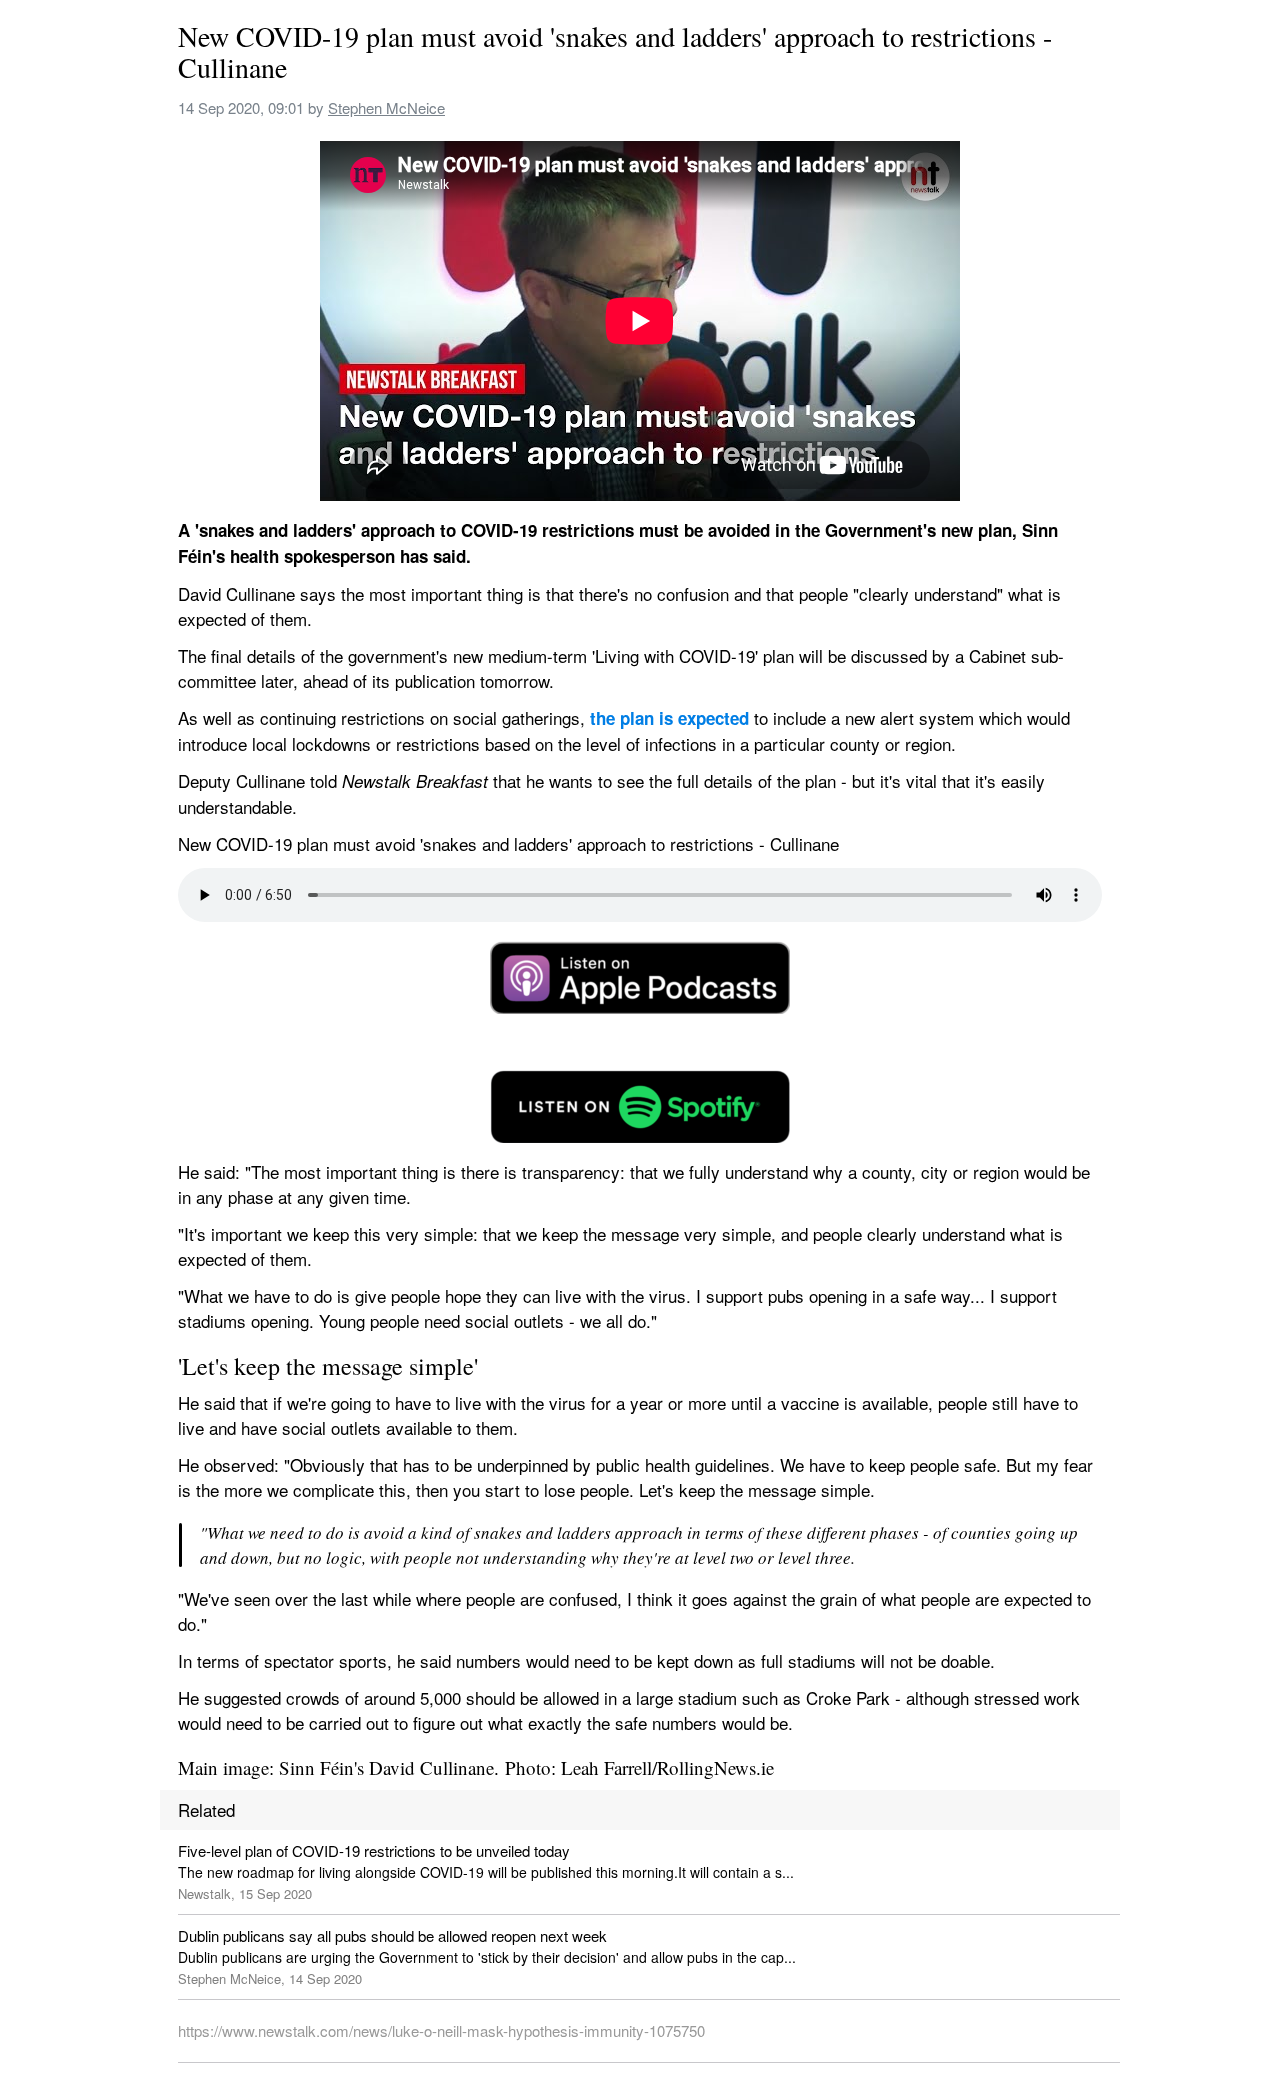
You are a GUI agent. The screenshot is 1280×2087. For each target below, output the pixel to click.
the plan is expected (669, 718)
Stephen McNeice (386, 107)
